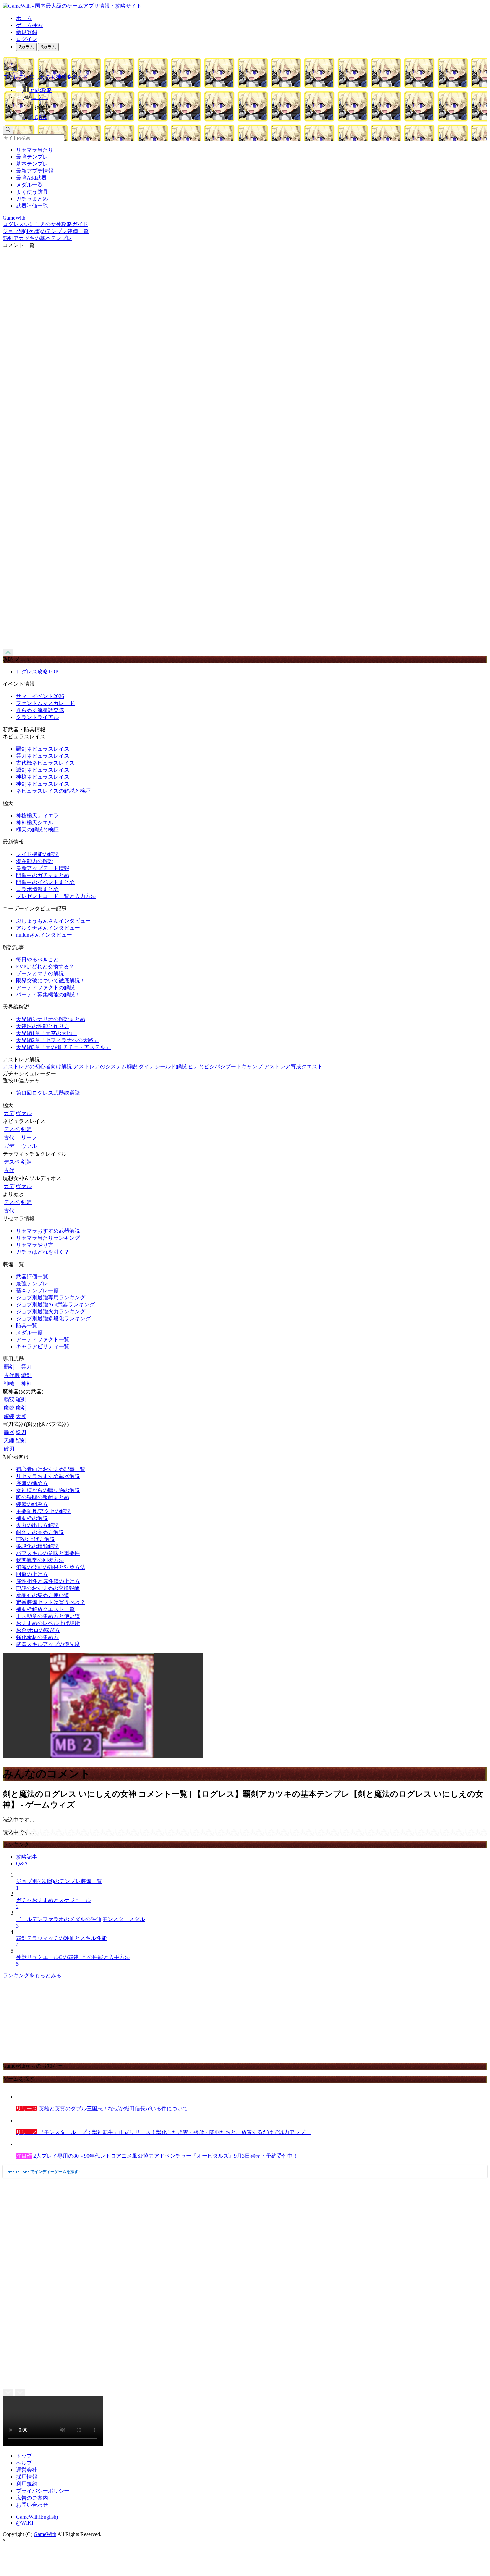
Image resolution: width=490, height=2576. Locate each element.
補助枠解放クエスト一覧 (45, 1609)
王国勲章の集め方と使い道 (48, 1616)
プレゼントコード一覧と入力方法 (56, 896)
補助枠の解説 (32, 1518)
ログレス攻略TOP (37, 671)
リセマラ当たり (35, 150)
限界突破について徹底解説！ (51, 980)
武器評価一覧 (32, 206)
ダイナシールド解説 (163, 1066)
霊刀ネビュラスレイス (43, 756)
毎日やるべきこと (37, 959)
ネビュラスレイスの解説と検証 (53, 791)
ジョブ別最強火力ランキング (51, 1311)
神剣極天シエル (35, 822)
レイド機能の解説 (37, 854)
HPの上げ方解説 (35, 1539)
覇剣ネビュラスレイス (43, 749)
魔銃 (9, 1408)
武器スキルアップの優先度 (48, 1644)
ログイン (27, 39)
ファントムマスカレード (45, 703)
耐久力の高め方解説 (40, 1532)
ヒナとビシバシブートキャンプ (225, 1066)
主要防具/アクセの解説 (43, 1511)
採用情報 (27, 2477)
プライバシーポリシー (43, 2491)
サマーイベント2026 (40, 696)
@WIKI (25, 2523)
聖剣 (21, 1440)
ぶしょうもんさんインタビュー (53, 921)
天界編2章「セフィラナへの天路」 (57, 1040)
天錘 (9, 1440)
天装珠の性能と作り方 (43, 1026)
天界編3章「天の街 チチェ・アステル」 (63, 1047)
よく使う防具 (32, 192)
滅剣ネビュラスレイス (43, 770)
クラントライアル (37, 717)
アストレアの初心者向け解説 (37, 1066)
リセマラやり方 (35, 1245)
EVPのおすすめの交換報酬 (48, 1588)
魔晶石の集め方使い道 (43, 1595)
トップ (24, 2456)
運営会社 (27, 2470)
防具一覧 (27, 1325)
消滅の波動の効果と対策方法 (51, 1567)
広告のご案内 (32, 2498)
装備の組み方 (32, 1504)
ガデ (9, 1113)
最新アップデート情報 (43, 868)
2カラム (26, 47)
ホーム (24, 18)
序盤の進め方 (32, 1483)
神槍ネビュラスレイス (43, 777)
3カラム (48, 47)
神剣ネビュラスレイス (43, 784)
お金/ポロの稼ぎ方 (38, 1630)
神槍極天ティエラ (37, 815)
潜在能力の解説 (35, 861)
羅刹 (21, 1399)
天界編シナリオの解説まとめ (51, 1019)
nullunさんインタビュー (44, 935)
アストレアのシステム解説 (105, 1066)
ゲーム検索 (29, 25)
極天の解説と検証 (37, 829)
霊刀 (26, 1367)
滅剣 (26, 1375)
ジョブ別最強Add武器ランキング (55, 1304)
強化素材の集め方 (37, 1637)
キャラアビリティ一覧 (43, 1346)
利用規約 (27, 2484)
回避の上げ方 (32, 1574)
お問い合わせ (32, 2505)
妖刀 (21, 1432)
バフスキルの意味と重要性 (48, 1553)
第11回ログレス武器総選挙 (48, 1093)
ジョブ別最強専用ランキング (51, 1297)
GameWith (45, 2534)
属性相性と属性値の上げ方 (48, 1581)
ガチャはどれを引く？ (43, 1252)
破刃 (9, 1449)
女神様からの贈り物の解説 (48, 1490)
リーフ (29, 1137)
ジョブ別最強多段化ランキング (53, 1318)
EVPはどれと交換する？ (45, 966)
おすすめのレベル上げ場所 (48, 1623)
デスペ (12, 1129)
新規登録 (27, 32)
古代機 (12, 1375)
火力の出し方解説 (37, 1525)
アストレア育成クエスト (293, 1066)
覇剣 (9, 1367)
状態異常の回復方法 (40, 1560)
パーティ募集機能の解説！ (48, 994)
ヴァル (24, 1113)
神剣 (26, 1383)
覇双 (9, 1399)
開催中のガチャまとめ (43, 875)
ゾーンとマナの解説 (40, 973)
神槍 (9, 1383)
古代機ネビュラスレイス (45, 763)
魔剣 (21, 1408)
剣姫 (26, 1129)
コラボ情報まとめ (37, 889)
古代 (9, 1137)
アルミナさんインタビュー (48, 928)
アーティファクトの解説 (45, 987)
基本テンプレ (32, 164)
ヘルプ (24, 2463)
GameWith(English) (37, 2517)
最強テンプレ (32, 157)
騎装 (9, 1416)
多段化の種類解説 (37, 1546)
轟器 (9, 1432)
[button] (252, 106)
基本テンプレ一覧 (37, 1290)
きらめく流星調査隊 (40, 710)
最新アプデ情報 (35, 171)
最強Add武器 (31, 178)
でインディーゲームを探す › (43, 2172)
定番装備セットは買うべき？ (51, 1602)
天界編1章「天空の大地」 (47, 1033)
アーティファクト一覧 (43, 1339)
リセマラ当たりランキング (48, 1238)
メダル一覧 (29, 185)
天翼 (21, 1416)
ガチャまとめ (32, 199)
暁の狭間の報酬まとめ (43, 1497)
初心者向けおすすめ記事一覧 (51, 1469)
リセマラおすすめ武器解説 (48, 1231)
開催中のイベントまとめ (45, 882)
